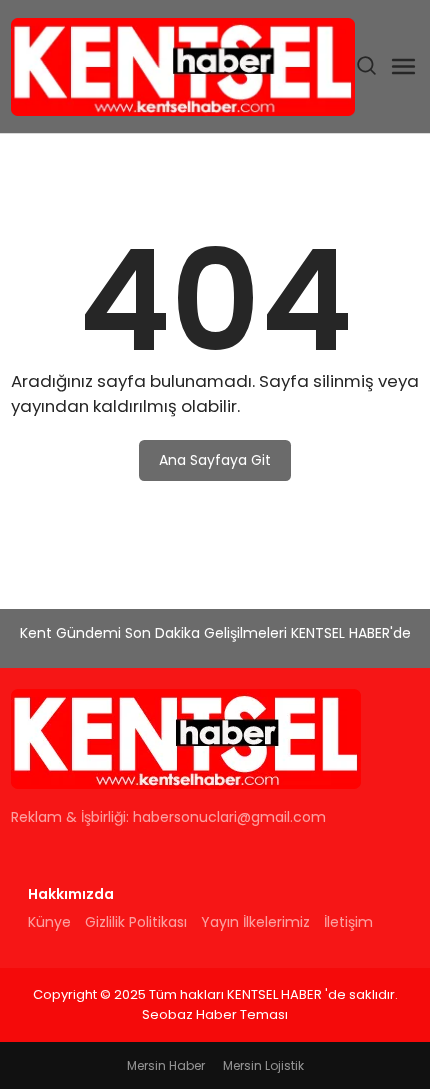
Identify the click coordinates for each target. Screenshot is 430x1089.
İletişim (348, 922)
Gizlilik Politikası (136, 922)
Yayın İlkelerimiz (255, 922)
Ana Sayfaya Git (215, 460)
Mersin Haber (166, 1065)
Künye (49, 922)
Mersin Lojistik (263, 1065)
